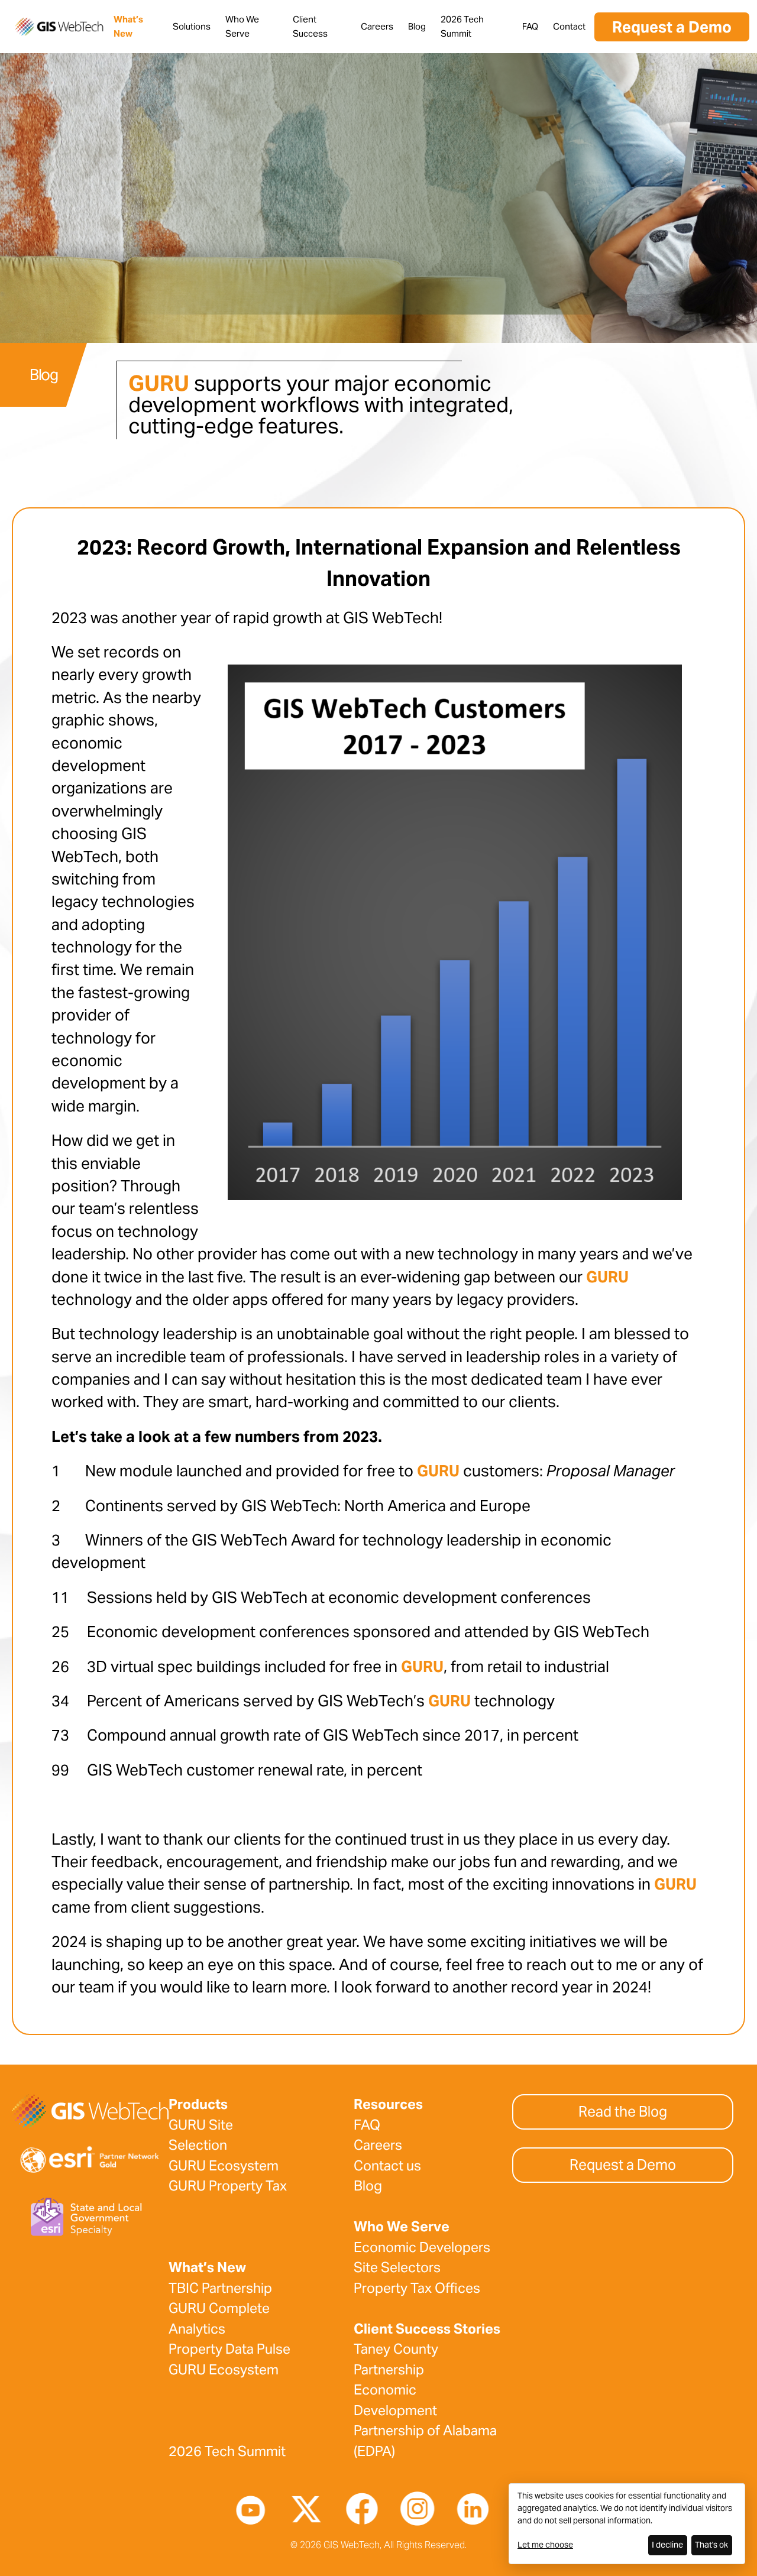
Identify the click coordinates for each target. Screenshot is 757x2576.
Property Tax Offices (417, 2288)
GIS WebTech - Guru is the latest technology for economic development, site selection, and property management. (59, 27)
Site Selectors (397, 2267)
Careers (377, 26)
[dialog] (627, 2524)
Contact (569, 26)
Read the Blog (623, 2112)
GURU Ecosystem (224, 2166)
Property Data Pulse (229, 2349)
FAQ (530, 26)
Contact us (387, 2166)
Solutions (192, 26)
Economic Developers (422, 2247)
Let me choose (545, 2545)
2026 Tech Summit (227, 2451)
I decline (667, 2545)
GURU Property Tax (228, 2186)
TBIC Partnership (220, 2288)
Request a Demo (672, 27)
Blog (417, 26)
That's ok (711, 2545)
